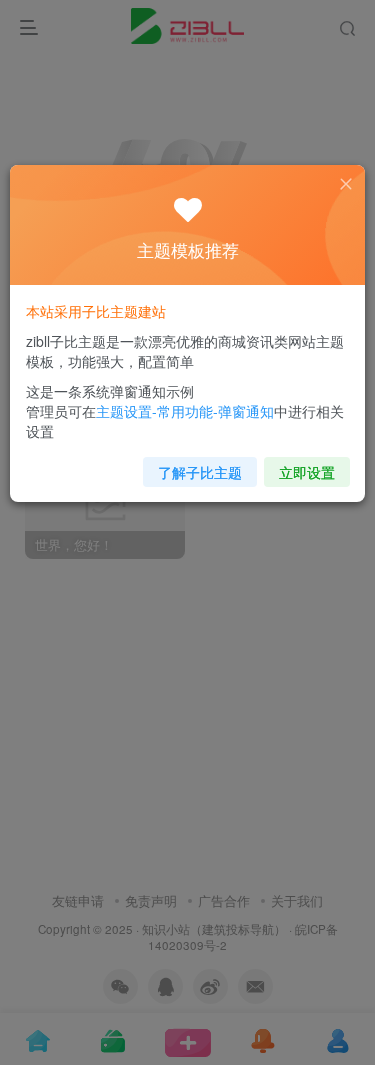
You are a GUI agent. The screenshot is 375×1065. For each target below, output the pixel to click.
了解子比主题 (200, 472)
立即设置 (307, 472)
